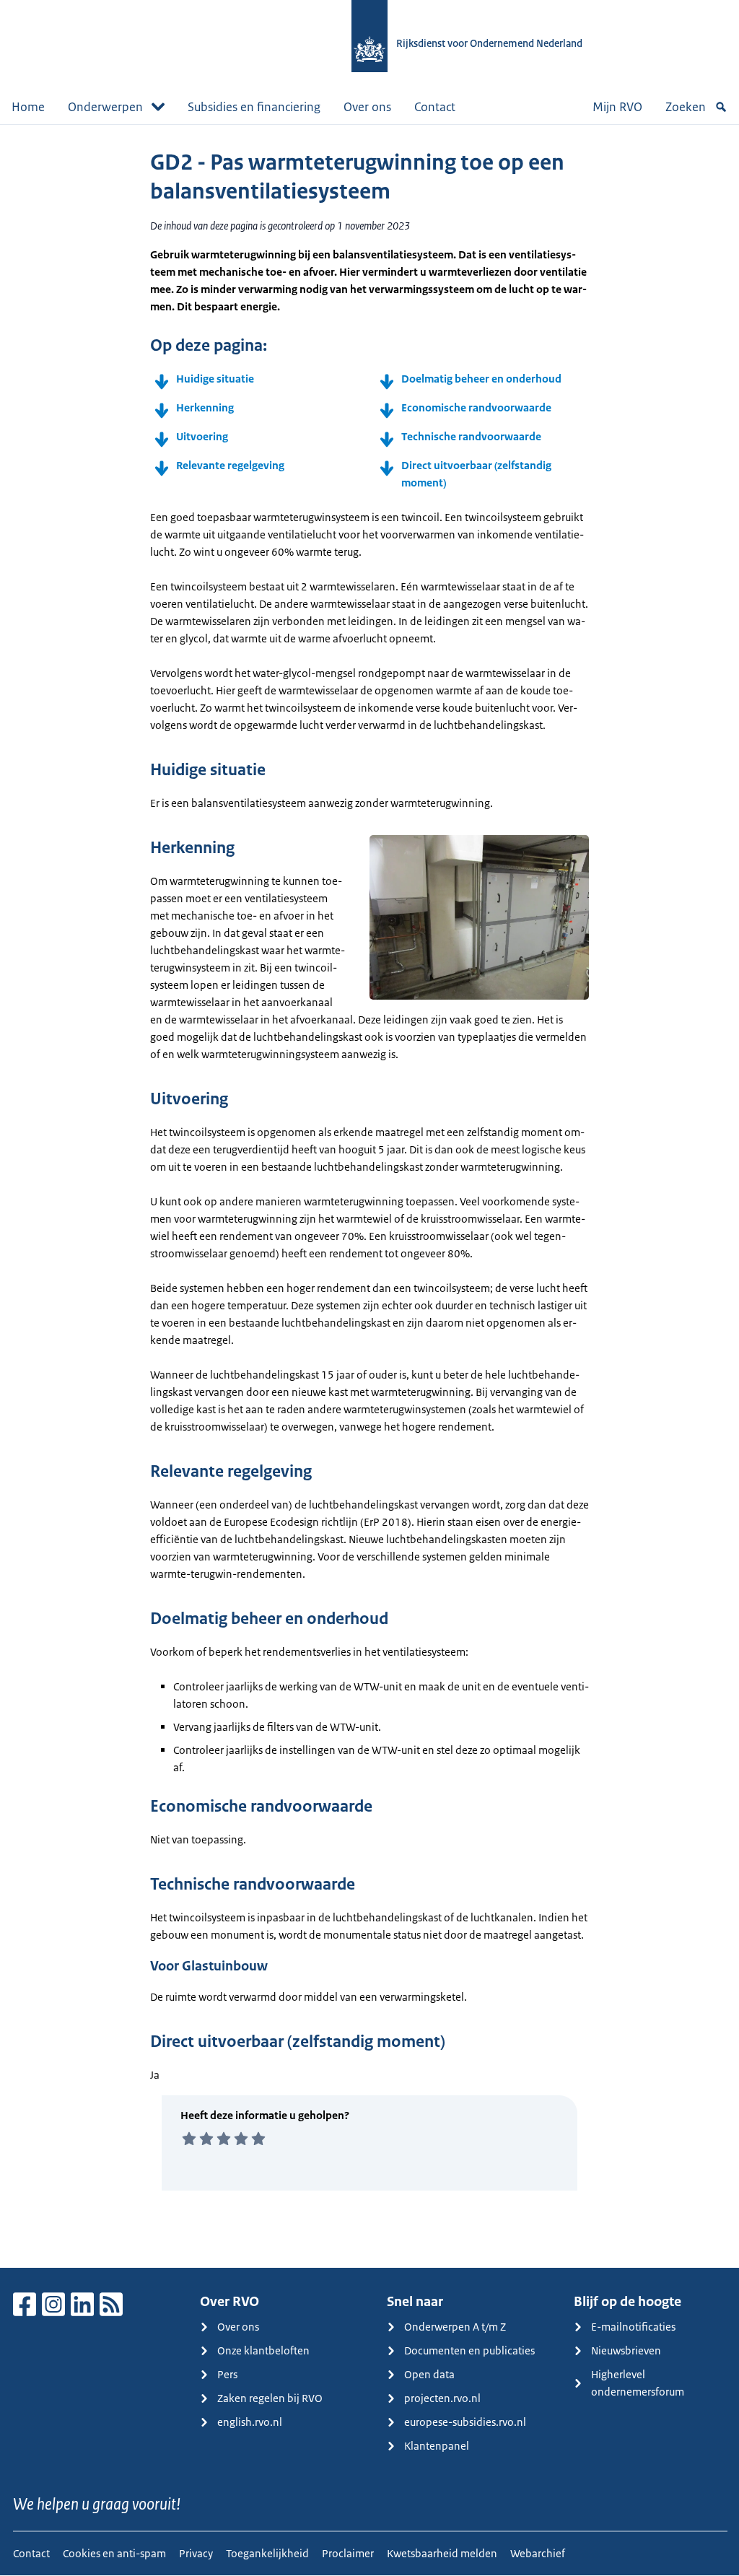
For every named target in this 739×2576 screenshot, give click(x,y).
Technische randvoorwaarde (471, 436)
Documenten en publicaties (469, 2350)
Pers (227, 2374)
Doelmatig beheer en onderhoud (481, 379)
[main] (369, 1196)
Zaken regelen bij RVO (270, 2398)
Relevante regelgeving (230, 465)
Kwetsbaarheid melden (442, 2553)
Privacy (196, 2553)
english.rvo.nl (250, 2422)
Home (28, 107)
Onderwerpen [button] (105, 107)
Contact (435, 107)
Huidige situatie (215, 379)
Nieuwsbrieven (626, 2350)
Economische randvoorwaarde (476, 407)
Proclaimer (348, 2553)
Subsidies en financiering (254, 107)
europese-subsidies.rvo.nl (465, 2422)
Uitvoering (202, 436)
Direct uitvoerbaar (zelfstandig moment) (476, 474)
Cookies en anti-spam (114, 2553)
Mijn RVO (617, 107)
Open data (429, 2374)
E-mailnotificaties (633, 2327)
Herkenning (205, 407)
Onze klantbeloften (263, 2350)
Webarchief (538, 2553)
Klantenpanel (437, 2446)
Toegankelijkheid (267, 2553)
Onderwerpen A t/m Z (455, 2327)
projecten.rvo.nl (442, 2398)
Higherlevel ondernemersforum (638, 2383)
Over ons (367, 107)
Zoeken (686, 107)
